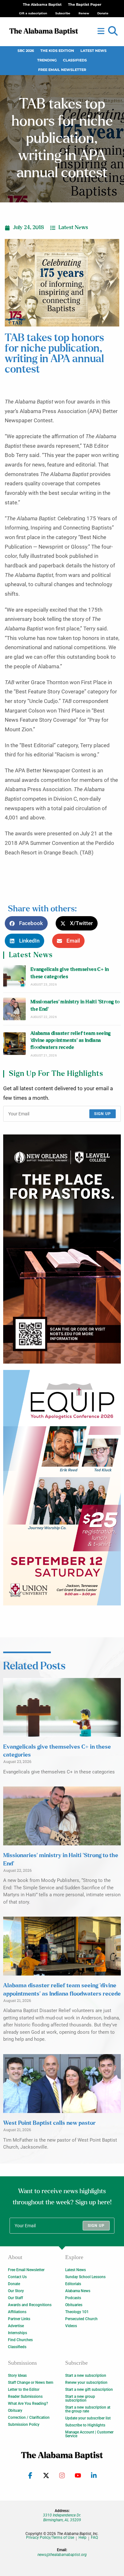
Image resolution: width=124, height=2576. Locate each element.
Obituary (15, 2411)
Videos (71, 2326)
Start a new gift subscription (89, 2390)
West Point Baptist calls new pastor (49, 2123)
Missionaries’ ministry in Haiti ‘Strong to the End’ (75, 1005)
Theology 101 (77, 2312)
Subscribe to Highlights (85, 2425)
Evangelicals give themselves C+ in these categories (70, 973)
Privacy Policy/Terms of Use (50, 2538)
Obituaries (74, 2305)
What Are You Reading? (28, 2404)
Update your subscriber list (88, 2418)
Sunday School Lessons (85, 2277)
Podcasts (73, 2298)
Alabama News (78, 2291)
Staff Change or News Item (31, 2383)
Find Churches (20, 2340)
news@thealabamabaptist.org (62, 2555)
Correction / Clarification (29, 2418)
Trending (47, 60)
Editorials (73, 2284)
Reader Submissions (25, 2397)
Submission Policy (24, 2425)
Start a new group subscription (80, 2398)
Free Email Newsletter (62, 70)
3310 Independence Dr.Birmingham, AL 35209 (62, 2517)
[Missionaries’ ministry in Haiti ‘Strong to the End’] (14, 1009)
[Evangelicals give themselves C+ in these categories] (14, 976)
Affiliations (17, 2312)
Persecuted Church (81, 2319)
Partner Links (19, 2319)
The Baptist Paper (85, 5)
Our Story (16, 2291)
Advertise (16, 2326)
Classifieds (75, 60)
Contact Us (17, 2277)
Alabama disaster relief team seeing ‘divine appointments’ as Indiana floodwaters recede (71, 1041)
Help (83, 2538)
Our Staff (15, 2298)
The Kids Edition (57, 51)
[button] (113, 31)
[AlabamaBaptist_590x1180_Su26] (62, 1488)
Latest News (93, 51)
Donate (14, 2284)
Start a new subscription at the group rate (88, 2409)
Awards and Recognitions (30, 2305)
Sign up (103, 1114)
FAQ (94, 2538)
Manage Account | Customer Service (89, 2434)
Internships (17, 2333)
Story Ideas (17, 2376)
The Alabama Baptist (42, 5)
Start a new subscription (86, 2376)
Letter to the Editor (24, 2390)
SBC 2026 (26, 51)
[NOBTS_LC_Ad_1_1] (62, 1249)
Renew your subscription (86, 2383)
